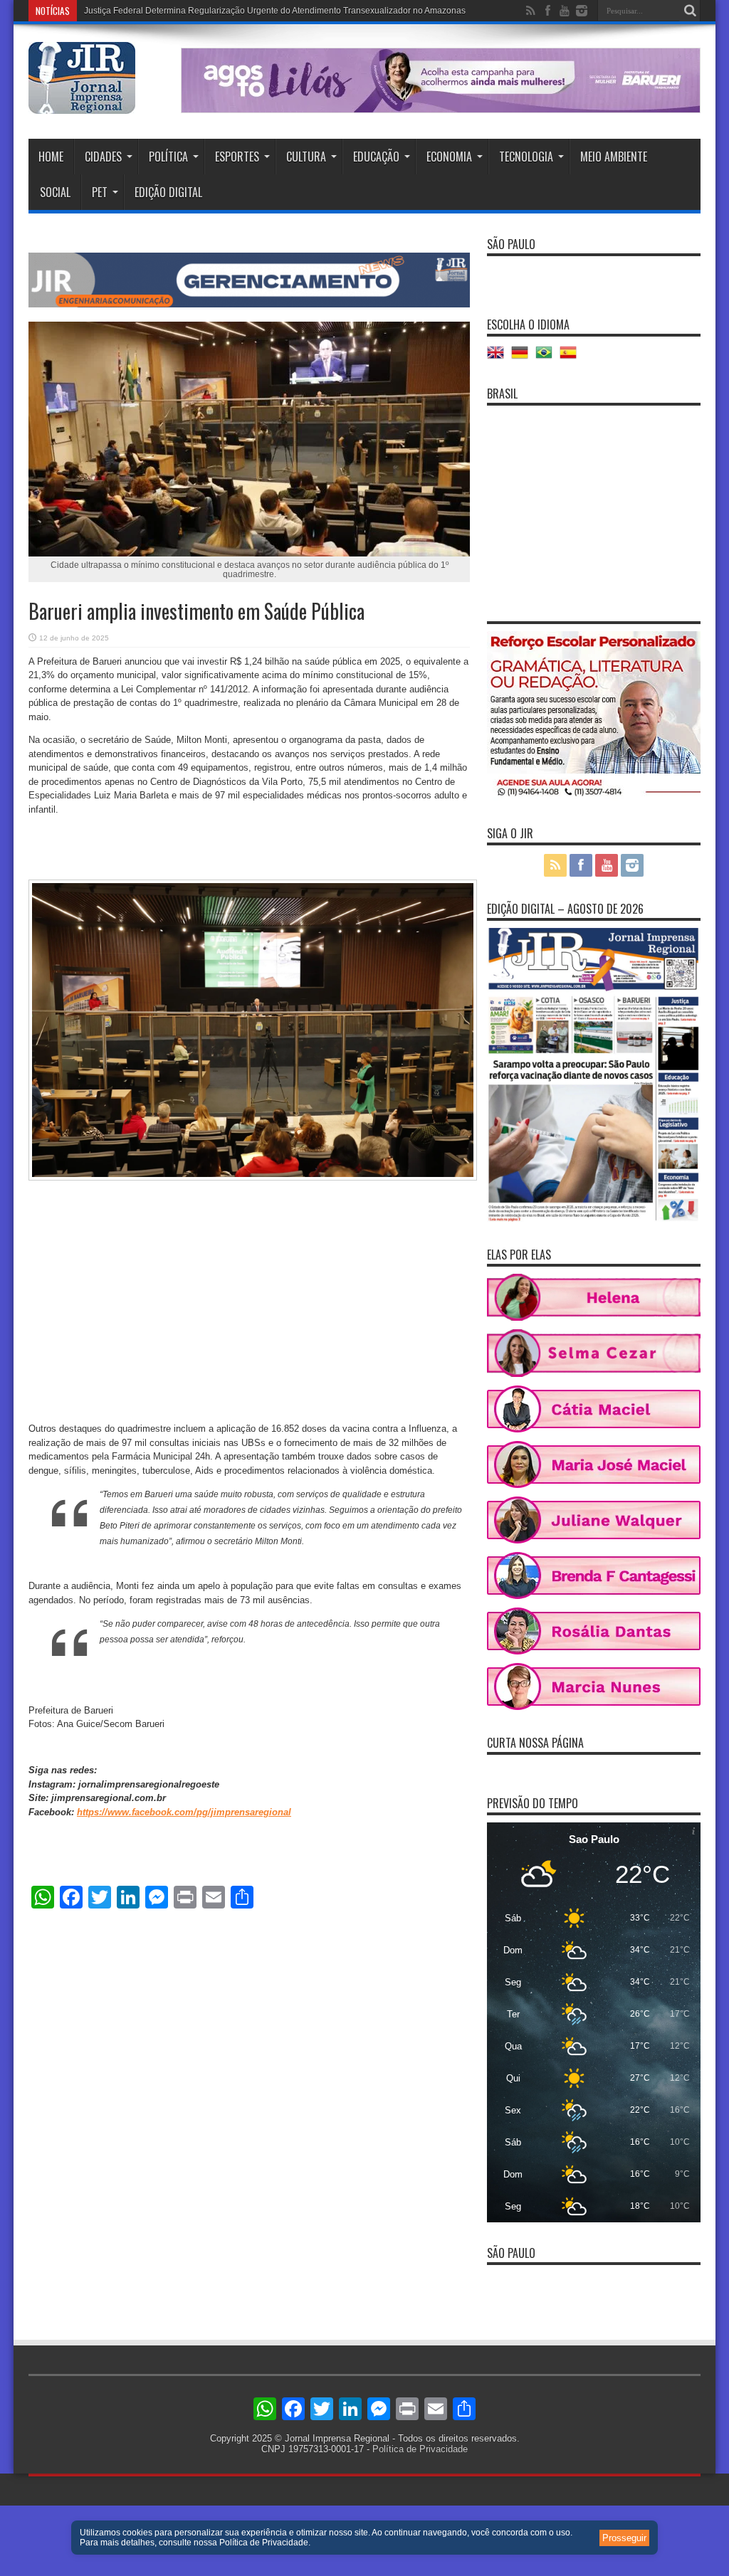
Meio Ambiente (614, 157)
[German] (523, 358)
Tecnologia (526, 157)
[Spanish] (572, 358)
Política (168, 157)
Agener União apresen (128, 11)
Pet (100, 192)
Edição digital (168, 192)
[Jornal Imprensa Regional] (82, 103)
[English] (499, 358)
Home (51, 157)
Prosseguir (624, 2538)
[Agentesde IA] (249, 304)
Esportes (237, 157)
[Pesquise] (690, 11)
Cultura (306, 157)
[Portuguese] (547, 358)
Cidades (103, 157)
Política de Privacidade (420, 2449)
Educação (376, 157)
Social (55, 192)
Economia (449, 157)
